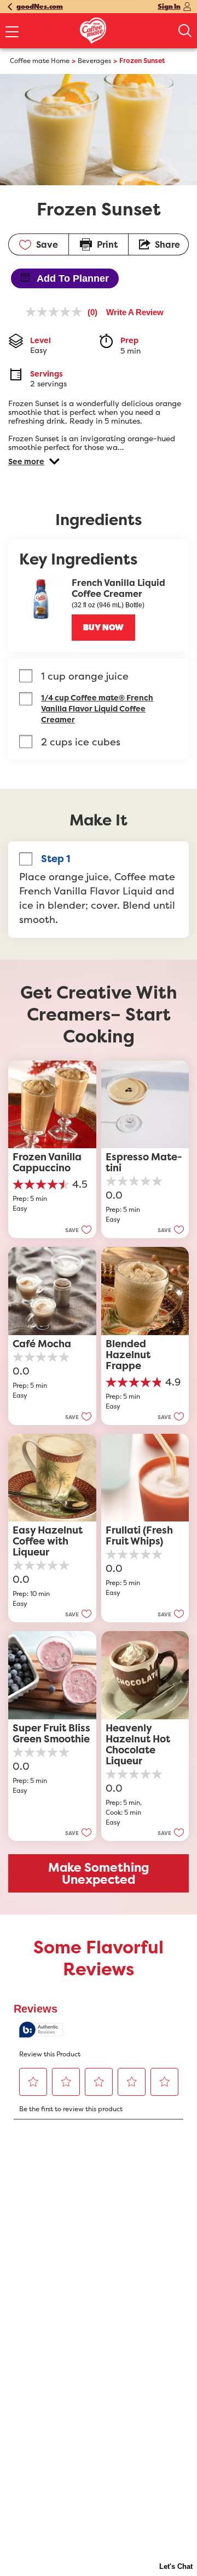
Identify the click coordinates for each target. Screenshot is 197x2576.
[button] (34, 461)
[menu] (12, 33)
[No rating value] (56, 312)
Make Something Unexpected (99, 1873)
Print (107, 244)
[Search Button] (185, 31)
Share (167, 244)
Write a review (135, 312)
